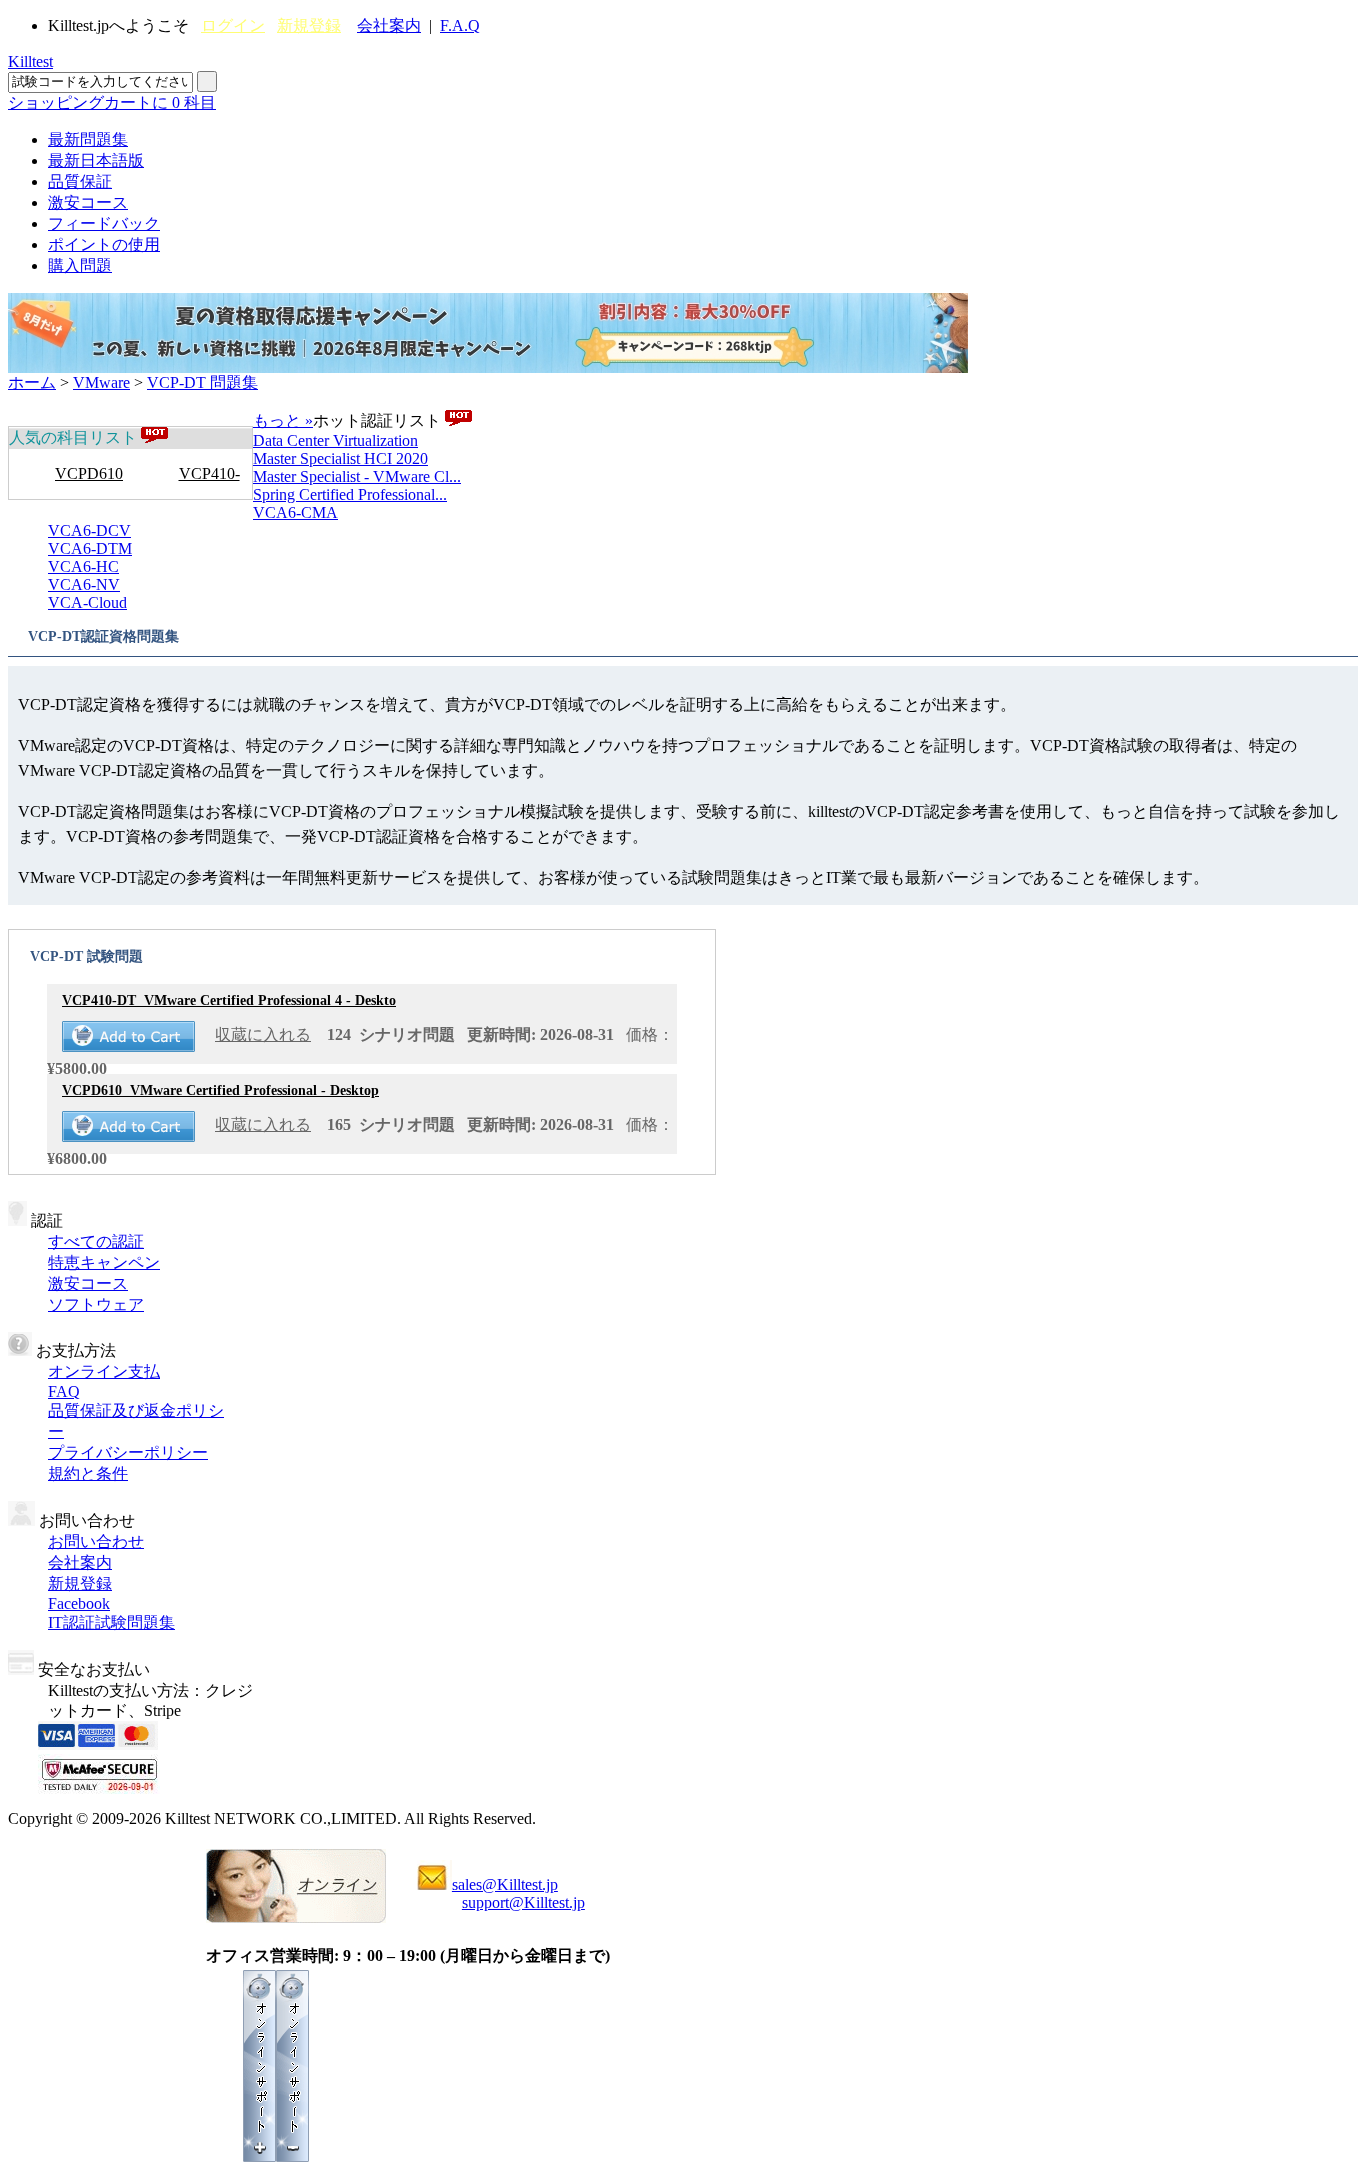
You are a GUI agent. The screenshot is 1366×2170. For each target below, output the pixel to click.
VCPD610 (89, 473)
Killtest (30, 61)
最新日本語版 (96, 160)
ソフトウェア (96, 1304)
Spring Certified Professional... (350, 494)
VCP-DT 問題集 (202, 382)
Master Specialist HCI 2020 (340, 458)
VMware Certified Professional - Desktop (220, 1090)
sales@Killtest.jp (505, 1884)
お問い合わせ (96, 1541)
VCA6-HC (83, 566)
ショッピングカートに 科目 (112, 102)
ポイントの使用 (104, 244)
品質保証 (80, 181)
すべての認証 (96, 1241)
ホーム (32, 382)
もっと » (283, 420)
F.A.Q (460, 25)
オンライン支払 (104, 1371)
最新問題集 (88, 139)
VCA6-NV (84, 584)
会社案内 (389, 25)
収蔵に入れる (263, 1034)
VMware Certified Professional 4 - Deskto (229, 1000)
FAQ (64, 1391)
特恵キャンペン (104, 1262)
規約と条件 (88, 1473)
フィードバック (104, 223)
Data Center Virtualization (335, 440)
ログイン (233, 25)
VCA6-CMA (295, 512)
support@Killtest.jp (523, 1902)
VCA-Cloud (87, 602)
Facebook (79, 1603)
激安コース (88, 202)
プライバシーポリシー (128, 1452)
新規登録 (309, 25)
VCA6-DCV (89, 530)
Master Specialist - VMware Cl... (357, 476)
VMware (101, 382)
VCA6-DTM (90, 548)
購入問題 (80, 265)
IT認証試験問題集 (111, 1622)
